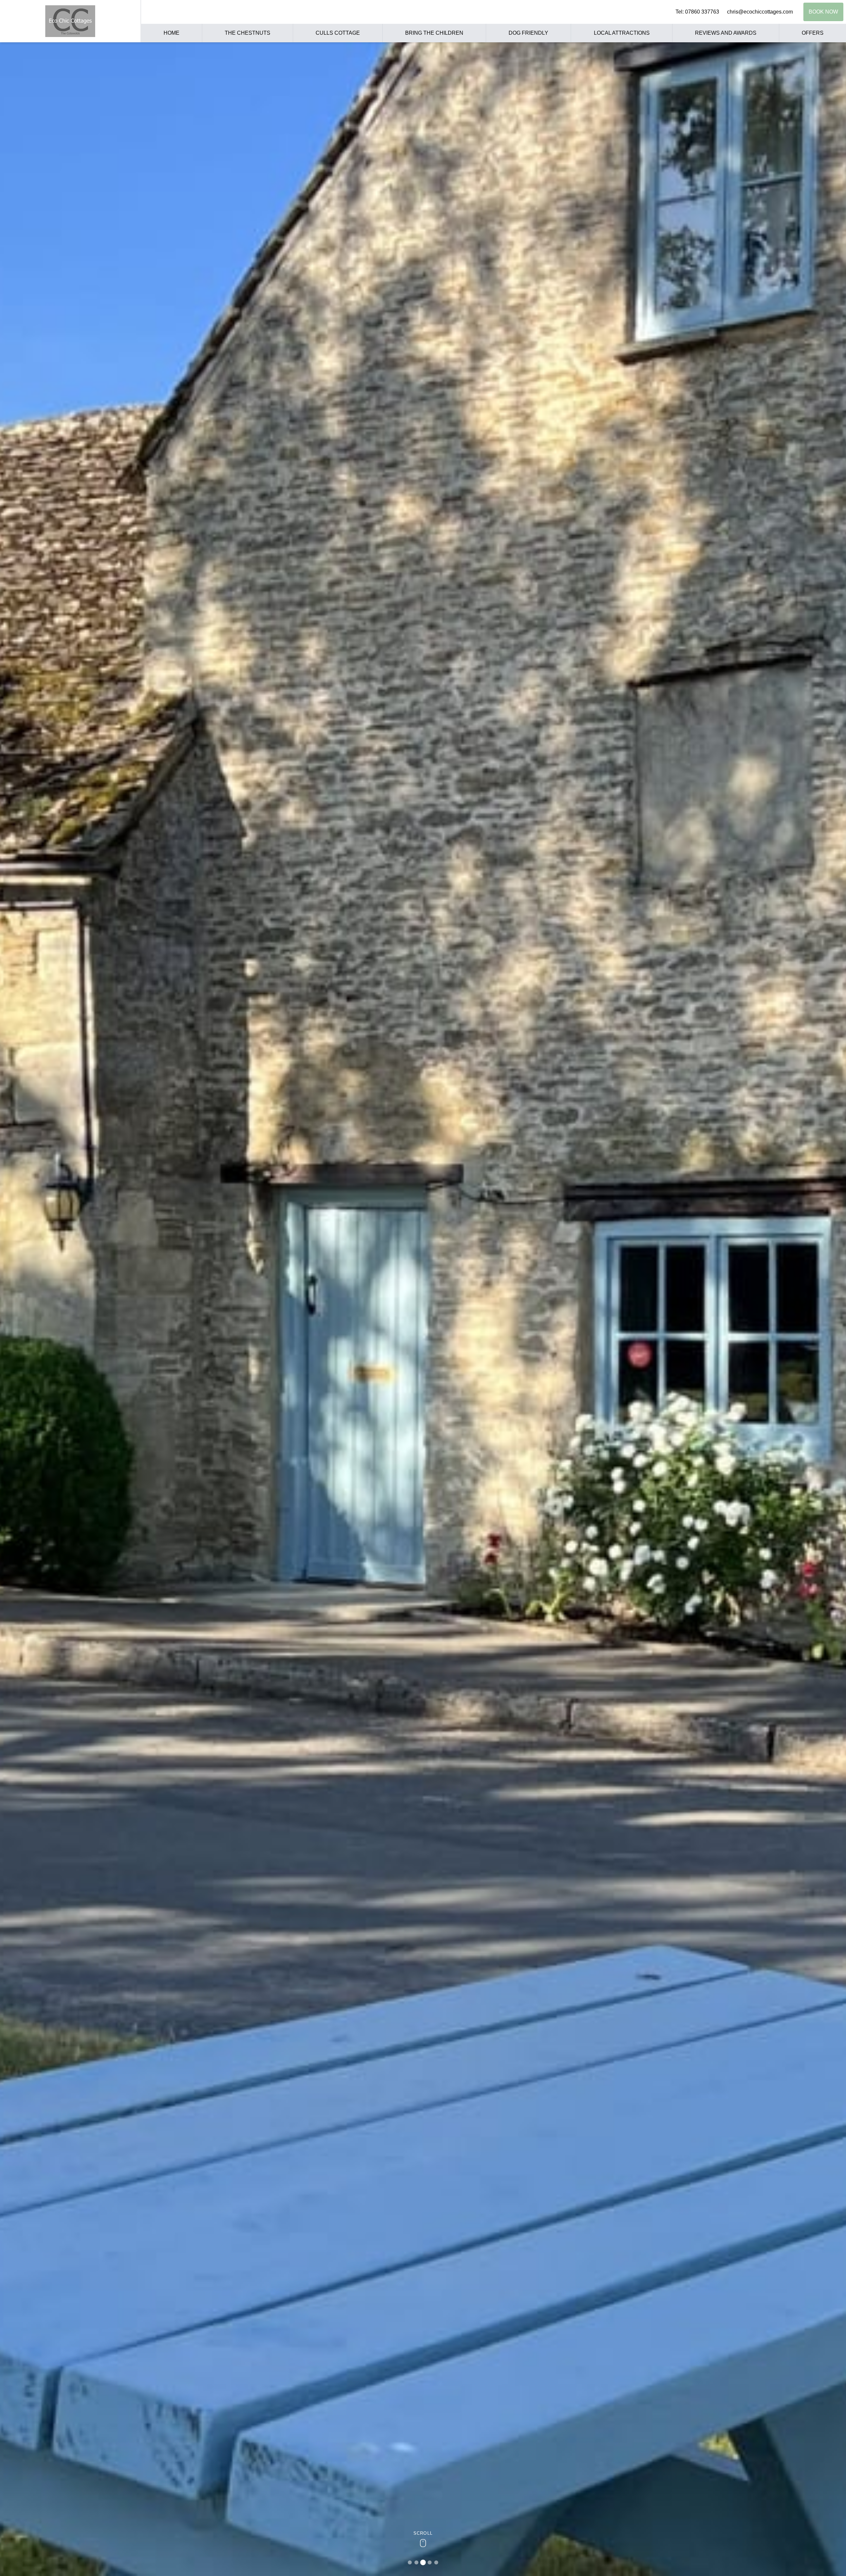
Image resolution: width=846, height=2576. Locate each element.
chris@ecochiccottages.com (760, 12)
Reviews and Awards (726, 33)
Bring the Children (434, 33)
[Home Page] (70, 21)
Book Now (823, 12)
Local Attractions (622, 33)
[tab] (410, 2562)
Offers (813, 33)
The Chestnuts (248, 33)
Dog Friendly (528, 33)
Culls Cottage (338, 33)
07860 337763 (702, 12)
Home (172, 33)
